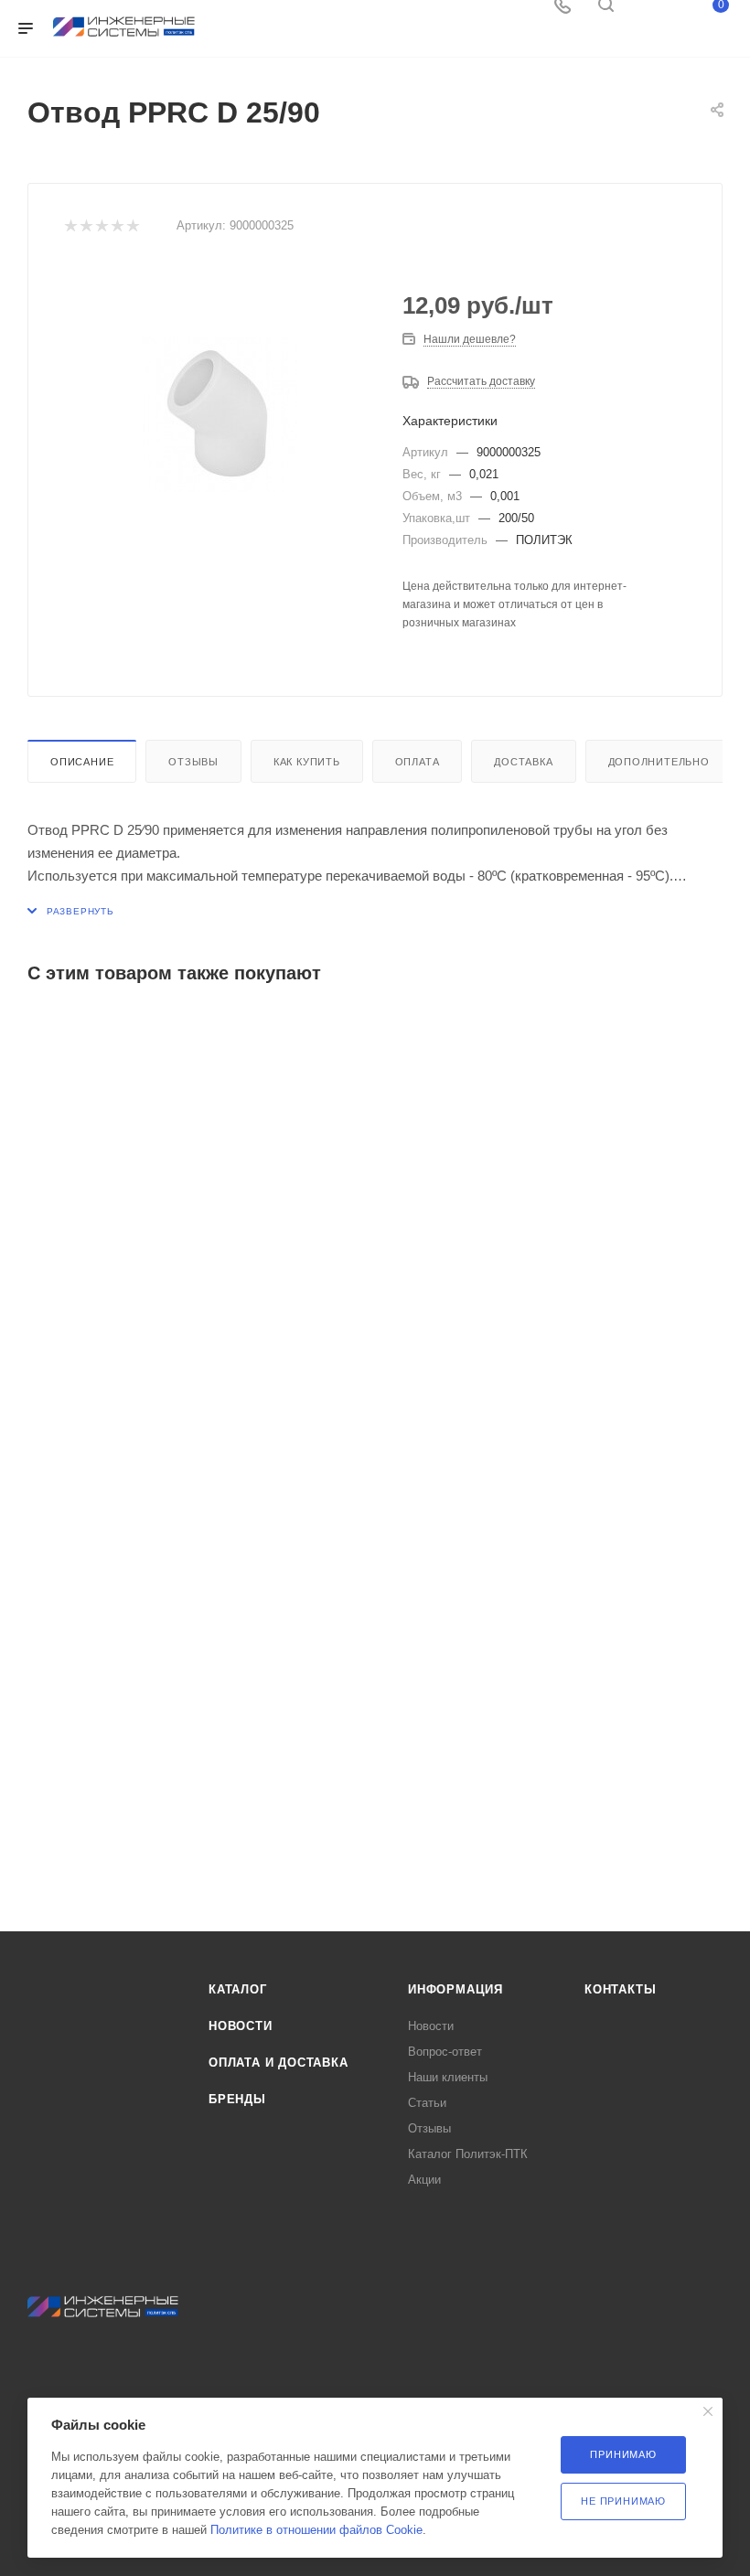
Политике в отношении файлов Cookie (316, 2530)
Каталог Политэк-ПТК (468, 2154)
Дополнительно (659, 762)
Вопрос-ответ (445, 2052)
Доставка (523, 762)
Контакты (620, 1989)
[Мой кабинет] (649, 11)
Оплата (418, 762)
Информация (455, 1989)
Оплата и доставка (279, 2063)
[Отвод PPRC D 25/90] (219, 414)
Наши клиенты (448, 2077)
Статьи (427, 2103)
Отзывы (193, 762)
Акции (424, 2180)
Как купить (307, 762)
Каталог (238, 1989)
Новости (241, 2026)
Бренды (237, 2099)
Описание (82, 762)
